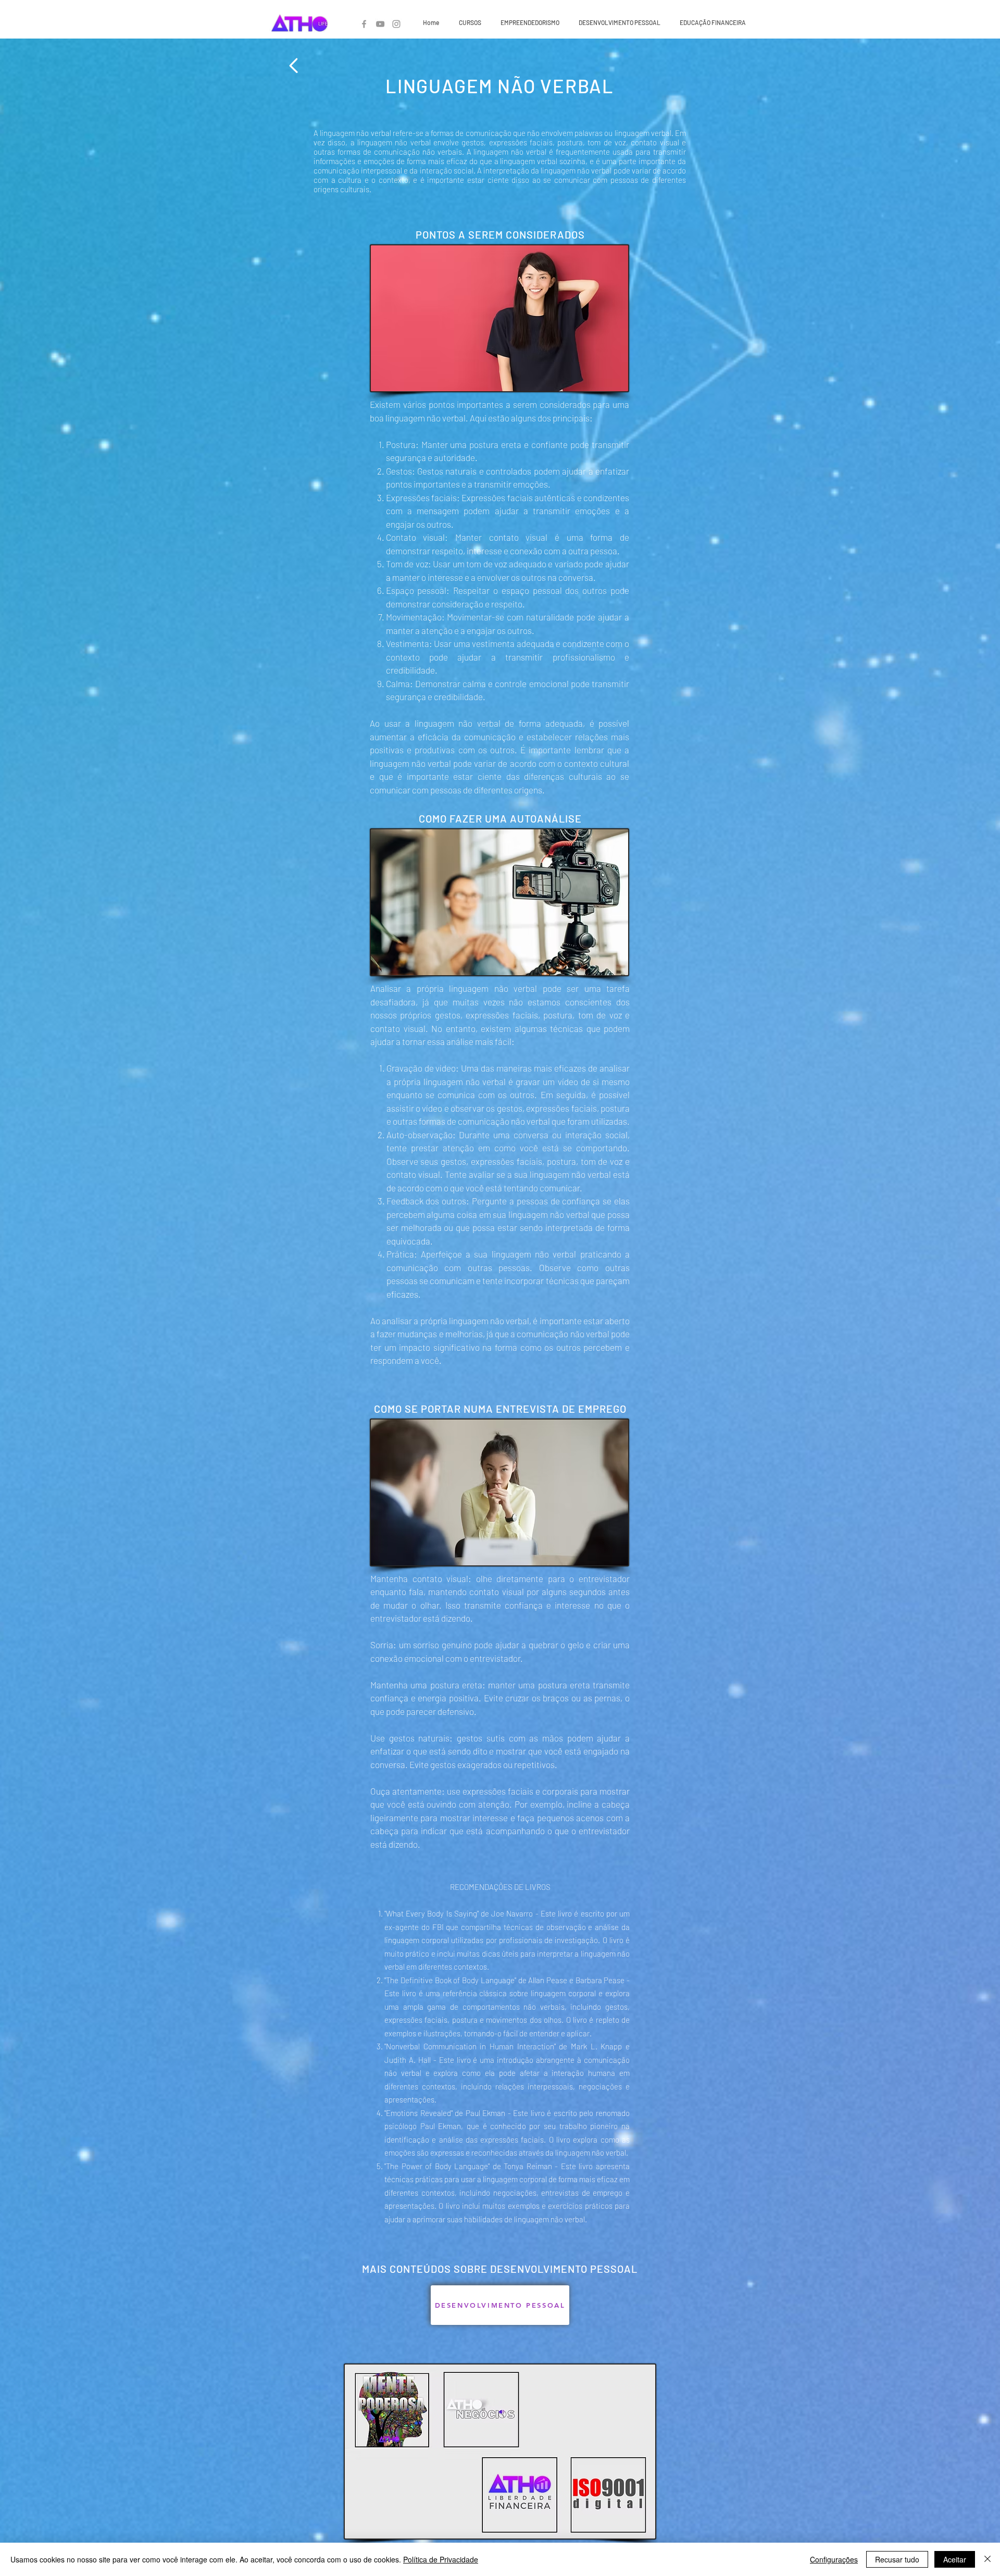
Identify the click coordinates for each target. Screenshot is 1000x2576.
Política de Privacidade (441, 2559)
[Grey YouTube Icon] (380, 24)
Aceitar (955, 2559)
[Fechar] (988, 2559)
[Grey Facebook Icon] (364, 24)
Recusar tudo (897, 2559)
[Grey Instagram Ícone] (396, 24)
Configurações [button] (834, 2559)
